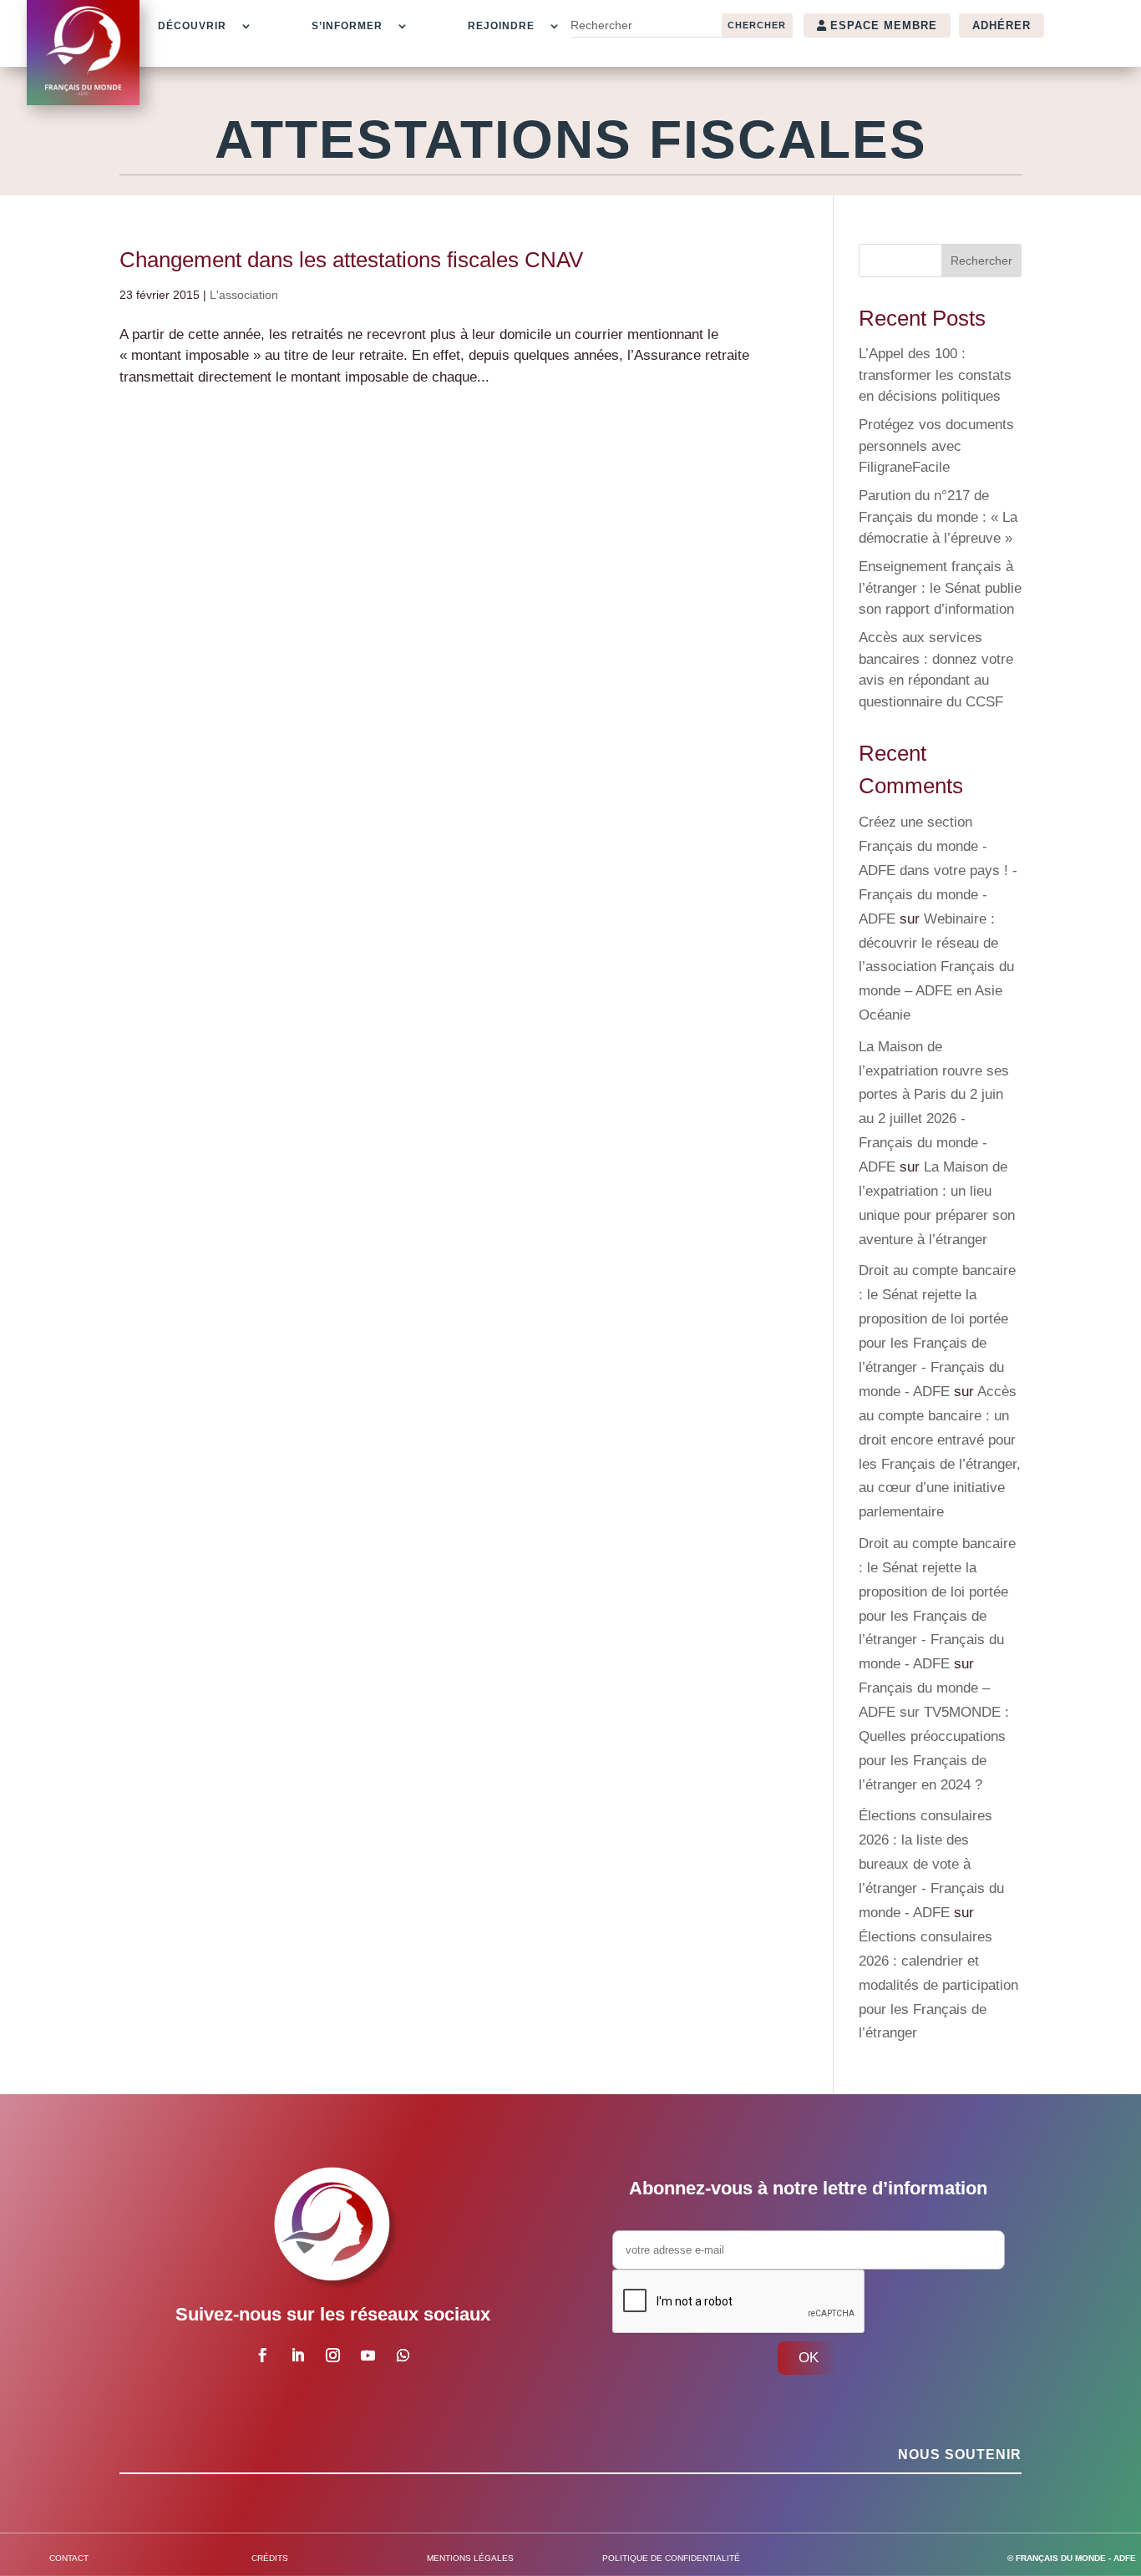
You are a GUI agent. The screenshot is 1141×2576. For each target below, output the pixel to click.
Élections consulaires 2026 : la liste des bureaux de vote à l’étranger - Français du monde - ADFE (931, 1864)
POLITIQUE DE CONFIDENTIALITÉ (671, 2558)
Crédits (270, 2558)
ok (809, 2358)
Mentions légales (470, 2558)
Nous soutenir (960, 2455)
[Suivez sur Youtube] (368, 2356)
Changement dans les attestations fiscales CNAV (351, 260)
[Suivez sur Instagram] (332, 2356)
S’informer (347, 26)
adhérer (1002, 25)
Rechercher (981, 261)
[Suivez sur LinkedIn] (297, 2356)
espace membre (884, 25)
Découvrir (192, 26)
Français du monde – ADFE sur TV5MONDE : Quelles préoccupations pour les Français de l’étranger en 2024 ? (934, 1736)
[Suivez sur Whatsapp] (403, 2356)
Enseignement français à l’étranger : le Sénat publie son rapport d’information (940, 588)
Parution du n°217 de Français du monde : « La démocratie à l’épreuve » (938, 517)
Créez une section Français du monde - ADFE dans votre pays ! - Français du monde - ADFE (938, 870)
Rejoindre (501, 26)
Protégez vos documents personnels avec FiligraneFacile (936, 446)
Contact (69, 2558)
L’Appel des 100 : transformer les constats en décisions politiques (935, 375)
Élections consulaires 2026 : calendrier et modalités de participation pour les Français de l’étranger (938, 1985)
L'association (244, 295)
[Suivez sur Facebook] (262, 2356)
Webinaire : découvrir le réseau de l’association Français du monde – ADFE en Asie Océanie (936, 967)
